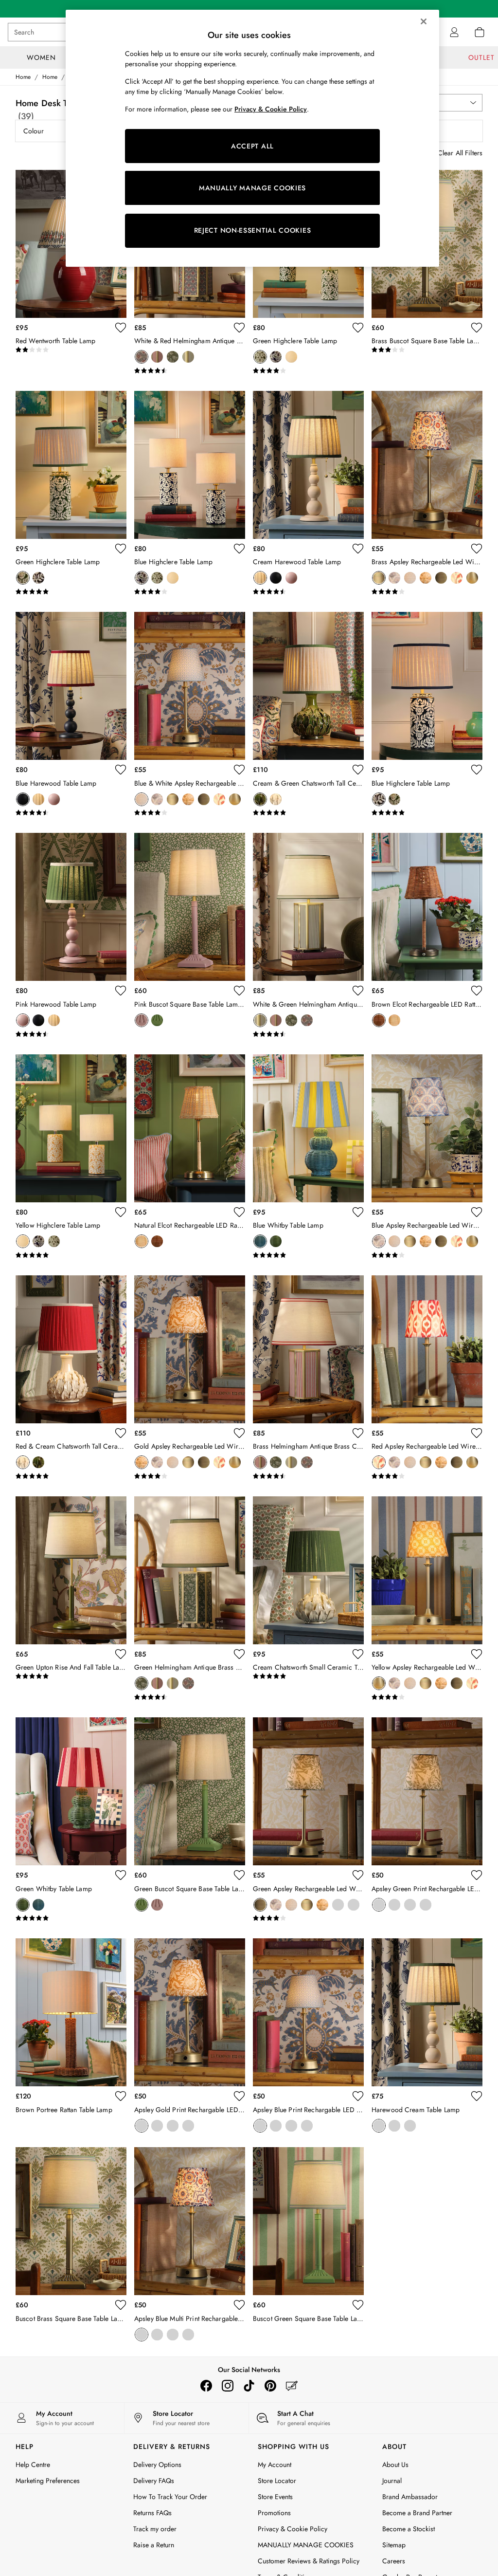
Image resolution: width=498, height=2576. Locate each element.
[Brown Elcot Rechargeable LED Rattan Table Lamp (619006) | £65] (427, 907)
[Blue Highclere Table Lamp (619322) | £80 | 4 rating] (190, 592)
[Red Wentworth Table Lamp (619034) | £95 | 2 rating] (71, 350)
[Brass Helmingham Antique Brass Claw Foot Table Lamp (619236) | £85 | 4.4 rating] (308, 1476)
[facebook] (206, 2386)
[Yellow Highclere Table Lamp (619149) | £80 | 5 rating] (71, 1255)
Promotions (274, 2513)
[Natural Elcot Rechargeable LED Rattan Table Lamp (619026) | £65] (190, 1128)
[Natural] (394, 1020)
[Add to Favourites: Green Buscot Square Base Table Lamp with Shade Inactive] (239, 1875)
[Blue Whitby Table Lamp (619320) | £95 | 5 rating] (308, 1255)
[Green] (173, 357)
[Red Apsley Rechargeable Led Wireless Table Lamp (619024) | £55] (427, 1349)
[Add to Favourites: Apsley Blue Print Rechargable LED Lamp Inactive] (358, 2096)
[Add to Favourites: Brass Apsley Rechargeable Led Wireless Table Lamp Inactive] (477, 549)
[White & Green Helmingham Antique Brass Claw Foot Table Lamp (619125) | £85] (308, 907)
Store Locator (277, 2481)
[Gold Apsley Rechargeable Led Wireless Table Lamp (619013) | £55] (190, 1349)
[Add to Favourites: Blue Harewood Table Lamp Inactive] (121, 770)
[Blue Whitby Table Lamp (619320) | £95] (308, 1128)
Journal (392, 2481)
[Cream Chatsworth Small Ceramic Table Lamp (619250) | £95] (308, 1570)
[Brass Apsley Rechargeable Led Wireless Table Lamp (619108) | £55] (427, 465)
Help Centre (33, 2465)
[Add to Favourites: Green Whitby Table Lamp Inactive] (121, 1875)
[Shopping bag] (480, 32)
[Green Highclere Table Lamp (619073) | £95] (71, 465)
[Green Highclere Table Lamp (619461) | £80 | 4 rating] (308, 371)
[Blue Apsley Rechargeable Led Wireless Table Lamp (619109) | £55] (427, 1128)
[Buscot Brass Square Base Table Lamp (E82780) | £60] (71, 2221)
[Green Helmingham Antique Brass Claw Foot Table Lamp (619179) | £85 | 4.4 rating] (190, 1697)
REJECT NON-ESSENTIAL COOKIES (253, 230)
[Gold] (426, 578)
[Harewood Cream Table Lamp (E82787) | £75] (427, 2012)
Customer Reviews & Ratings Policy (309, 2561)
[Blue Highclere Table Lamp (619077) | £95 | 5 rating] (427, 813)
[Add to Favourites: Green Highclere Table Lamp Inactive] (358, 328)
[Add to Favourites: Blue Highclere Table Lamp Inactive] (239, 549)
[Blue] (276, 357)
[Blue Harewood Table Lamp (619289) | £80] (71, 686)
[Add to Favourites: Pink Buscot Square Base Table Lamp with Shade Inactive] (239, 991)
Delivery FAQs (154, 2481)
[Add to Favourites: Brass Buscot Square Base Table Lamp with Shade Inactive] (477, 328)
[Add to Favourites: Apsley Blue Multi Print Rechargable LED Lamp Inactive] (239, 2305)
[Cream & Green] (260, 799)
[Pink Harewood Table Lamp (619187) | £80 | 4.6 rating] (71, 1034)
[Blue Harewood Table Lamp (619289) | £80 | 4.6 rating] (71, 813)
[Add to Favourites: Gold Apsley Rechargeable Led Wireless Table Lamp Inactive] (239, 1433)
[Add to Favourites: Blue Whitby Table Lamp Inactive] (358, 1212)
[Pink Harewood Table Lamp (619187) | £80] (71, 907)
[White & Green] (188, 357)
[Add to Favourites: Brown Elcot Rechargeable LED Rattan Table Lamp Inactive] (477, 991)
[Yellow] (291, 357)
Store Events (275, 2497)
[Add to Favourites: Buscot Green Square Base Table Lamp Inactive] (358, 2305)
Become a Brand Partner (417, 2513)
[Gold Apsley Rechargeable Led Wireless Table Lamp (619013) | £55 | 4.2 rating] (190, 1476)
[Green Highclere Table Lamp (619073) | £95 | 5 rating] (71, 592)
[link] (454, 32)
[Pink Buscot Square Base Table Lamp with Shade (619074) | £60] (190, 907)
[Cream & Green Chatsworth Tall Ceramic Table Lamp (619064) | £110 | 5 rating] (308, 813)
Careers (394, 2561)
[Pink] (291, 578)
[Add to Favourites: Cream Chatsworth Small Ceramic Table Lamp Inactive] (358, 1654)
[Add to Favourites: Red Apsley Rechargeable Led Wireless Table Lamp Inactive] (477, 1433)
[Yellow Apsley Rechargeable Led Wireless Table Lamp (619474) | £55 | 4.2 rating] (427, 1697)
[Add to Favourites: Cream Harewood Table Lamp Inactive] (358, 549)
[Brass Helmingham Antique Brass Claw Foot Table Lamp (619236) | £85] (308, 1349)
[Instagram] (228, 2386)
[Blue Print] (410, 1905)
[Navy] (394, 2126)
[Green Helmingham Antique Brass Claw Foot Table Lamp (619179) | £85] (190, 1570)
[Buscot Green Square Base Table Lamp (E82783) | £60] (308, 2221)
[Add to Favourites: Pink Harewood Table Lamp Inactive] (121, 991)
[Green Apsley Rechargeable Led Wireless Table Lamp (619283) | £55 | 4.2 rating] (308, 1918)
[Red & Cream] (276, 799)
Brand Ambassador (410, 2497)
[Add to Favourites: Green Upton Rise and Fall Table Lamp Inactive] (121, 1654)
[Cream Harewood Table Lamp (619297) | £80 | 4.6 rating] (308, 592)
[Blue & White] (410, 578)
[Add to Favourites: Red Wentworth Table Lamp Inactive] (121, 328)
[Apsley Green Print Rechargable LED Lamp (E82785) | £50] (427, 1791)
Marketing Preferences (48, 2481)
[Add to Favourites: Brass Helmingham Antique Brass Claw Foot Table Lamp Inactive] (358, 1433)
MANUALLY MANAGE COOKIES (252, 188)
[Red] (457, 578)
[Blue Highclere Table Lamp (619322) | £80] (190, 465)
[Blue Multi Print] (394, 1905)
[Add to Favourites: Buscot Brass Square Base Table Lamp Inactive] (121, 2305)
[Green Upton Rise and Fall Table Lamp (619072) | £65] (71, 1570)
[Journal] (292, 2386)
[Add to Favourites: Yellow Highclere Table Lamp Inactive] (121, 1212)
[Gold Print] (426, 1905)
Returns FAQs (152, 2513)
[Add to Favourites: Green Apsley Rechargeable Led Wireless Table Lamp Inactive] (358, 1875)
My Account (275, 2465)
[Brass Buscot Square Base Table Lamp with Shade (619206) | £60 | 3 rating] (427, 350)
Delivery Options (157, 2465)
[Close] (424, 21)
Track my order (155, 2529)
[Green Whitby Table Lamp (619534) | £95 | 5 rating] (71, 1918)
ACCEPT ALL (252, 146)
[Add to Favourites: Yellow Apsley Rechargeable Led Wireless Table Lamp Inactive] (477, 1654)
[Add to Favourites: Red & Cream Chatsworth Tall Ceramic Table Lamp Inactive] (121, 1433)
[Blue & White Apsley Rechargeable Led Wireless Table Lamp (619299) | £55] (190, 686)
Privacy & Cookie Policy (293, 2529)
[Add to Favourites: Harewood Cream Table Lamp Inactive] (477, 2096)
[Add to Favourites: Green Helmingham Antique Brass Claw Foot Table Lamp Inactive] (239, 1654)
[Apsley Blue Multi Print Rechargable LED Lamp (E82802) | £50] (190, 2221)
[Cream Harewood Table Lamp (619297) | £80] (308, 465)
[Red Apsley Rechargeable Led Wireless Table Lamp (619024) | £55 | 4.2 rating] (427, 1476)
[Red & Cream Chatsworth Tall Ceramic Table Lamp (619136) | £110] (71, 1349)
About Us (395, 2465)
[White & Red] (142, 357)
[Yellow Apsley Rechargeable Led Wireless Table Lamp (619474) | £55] (427, 1570)
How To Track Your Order (170, 2497)
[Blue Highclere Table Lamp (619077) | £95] (427, 686)
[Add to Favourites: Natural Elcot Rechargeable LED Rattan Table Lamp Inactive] (239, 1212)
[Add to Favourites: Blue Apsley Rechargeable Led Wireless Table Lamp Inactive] (477, 1212)
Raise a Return (154, 2545)
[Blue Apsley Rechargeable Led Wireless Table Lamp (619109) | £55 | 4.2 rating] (427, 1255)
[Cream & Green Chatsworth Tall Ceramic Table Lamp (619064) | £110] (308, 686)
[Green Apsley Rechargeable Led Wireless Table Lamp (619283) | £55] (308, 1791)
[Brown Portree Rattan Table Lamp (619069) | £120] (71, 2012)
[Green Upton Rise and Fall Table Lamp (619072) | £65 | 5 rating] (71, 1676)
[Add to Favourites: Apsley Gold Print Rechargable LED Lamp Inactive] (239, 2096)
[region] (252, 138)
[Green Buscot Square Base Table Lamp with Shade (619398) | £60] (190, 1791)
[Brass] (157, 357)
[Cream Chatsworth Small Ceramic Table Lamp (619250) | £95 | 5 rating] (308, 1676)
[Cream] (260, 578)
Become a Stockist (409, 2529)
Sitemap (394, 2545)
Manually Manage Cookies (296, 2545)
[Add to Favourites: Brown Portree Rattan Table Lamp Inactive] (121, 2096)
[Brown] (379, 1020)
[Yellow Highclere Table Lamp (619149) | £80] (71, 1128)
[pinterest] (270, 2386)
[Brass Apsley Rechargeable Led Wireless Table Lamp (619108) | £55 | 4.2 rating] (427, 592)
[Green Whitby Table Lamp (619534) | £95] (71, 1791)
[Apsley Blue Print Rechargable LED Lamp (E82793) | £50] (308, 2012)
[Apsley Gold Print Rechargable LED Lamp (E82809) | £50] (190, 2012)
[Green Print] (379, 1905)
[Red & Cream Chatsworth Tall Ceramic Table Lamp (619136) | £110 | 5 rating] (71, 1476)
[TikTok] (249, 2386)
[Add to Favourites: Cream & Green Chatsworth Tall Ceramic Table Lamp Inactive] (358, 770)
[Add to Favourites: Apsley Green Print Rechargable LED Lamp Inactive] (477, 1875)
